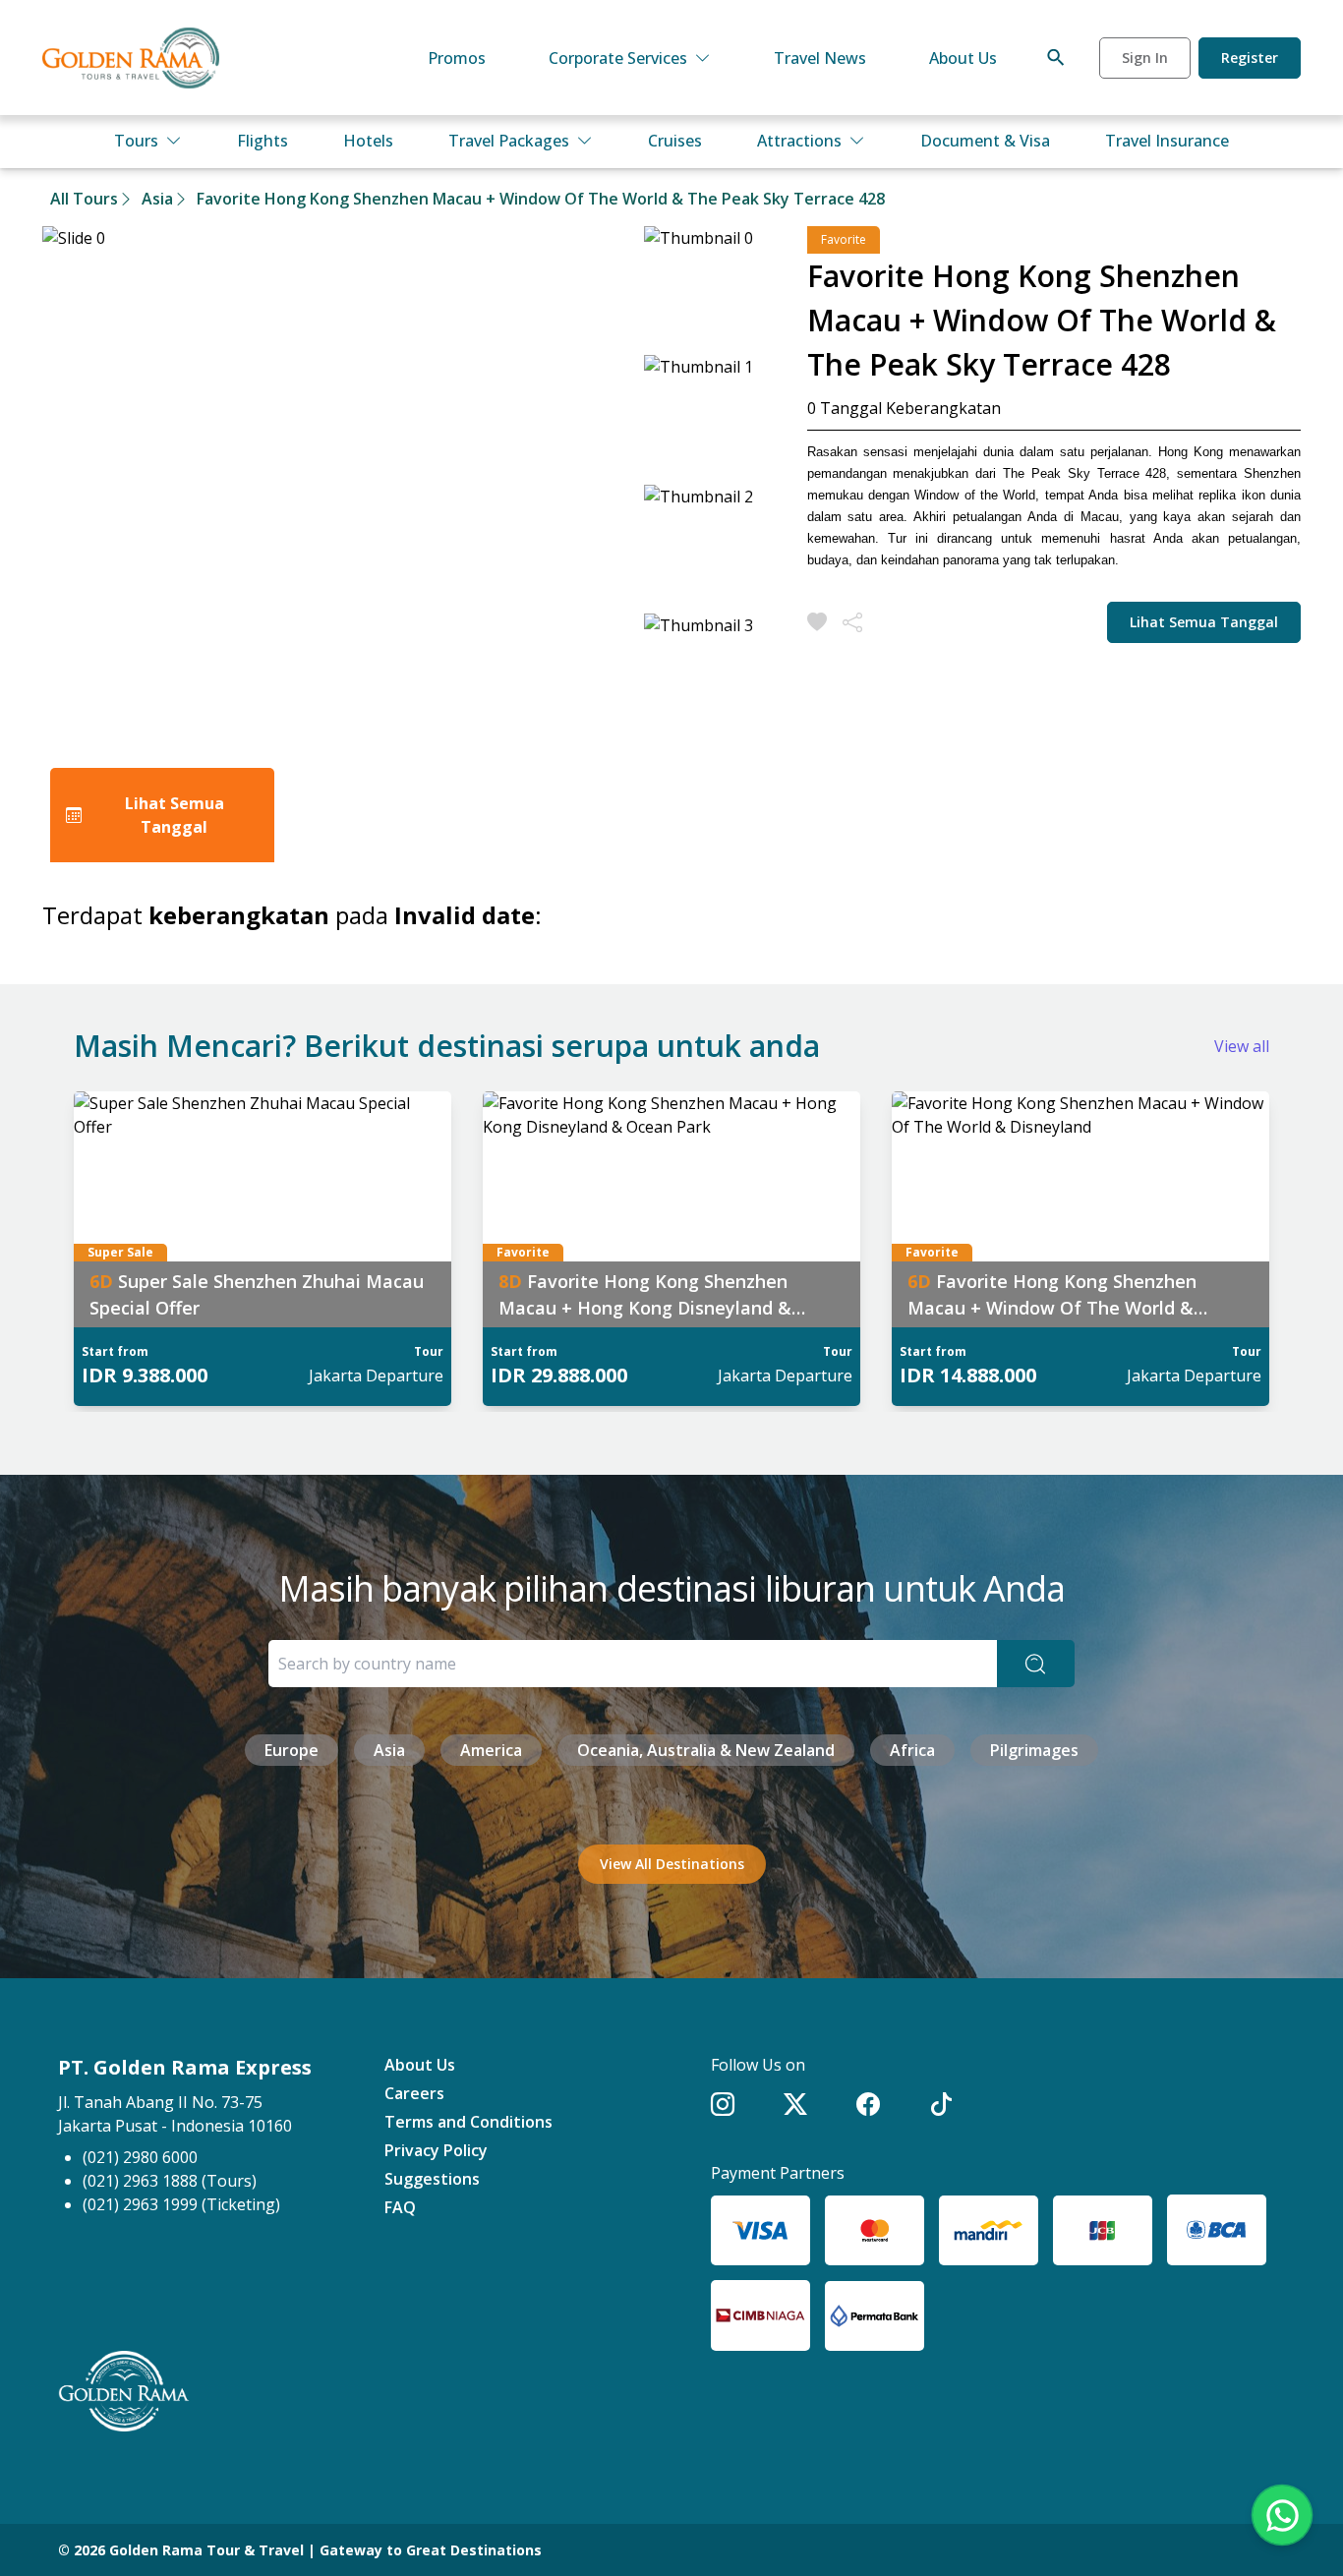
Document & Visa (985, 141)
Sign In (1145, 58)
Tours (136, 141)
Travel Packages (509, 141)
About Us (963, 58)
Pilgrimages (1034, 1750)
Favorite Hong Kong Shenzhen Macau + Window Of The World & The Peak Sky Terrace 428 (541, 199)
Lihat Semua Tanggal (1204, 622)
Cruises (675, 141)
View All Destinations (672, 1864)
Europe (292, 1750)
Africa (912, 1750)
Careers (414, 2093)
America (491, 1750)
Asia (157, 199)
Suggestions (432, 2179)
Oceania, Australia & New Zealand (706, 1750)
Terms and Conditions (468, 2122)
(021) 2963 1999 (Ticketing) (181, 2204)
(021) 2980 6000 (140, 2157)
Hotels (368, 141)
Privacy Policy (436, 2150)
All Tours (84, 199)
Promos (457, 58)
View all (1242, 1046)
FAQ (400, 2207)
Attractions (799, 141)
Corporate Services (618, 58)
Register (1250, 58)
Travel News (820, 58)
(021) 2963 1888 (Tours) (170, 2181)
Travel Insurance (1167, 141)
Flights (263, 141)
